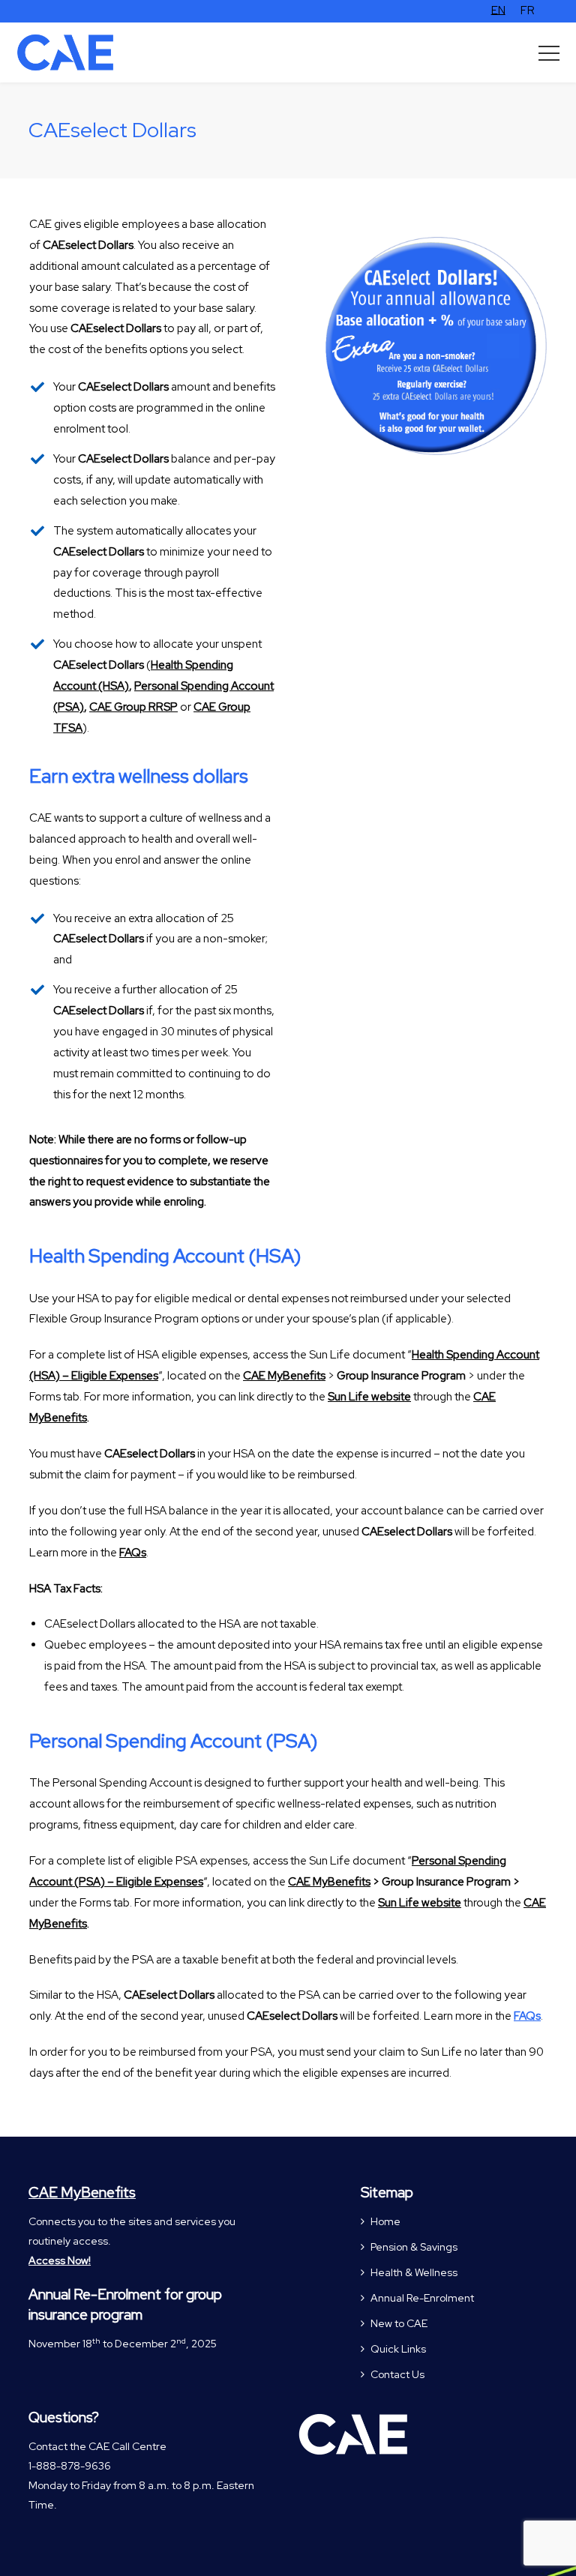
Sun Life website (369, 1397)
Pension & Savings (414, 2247)
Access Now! (60, 2260)
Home (385, 2221)
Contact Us (397, 2374)
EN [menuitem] (498, 10)
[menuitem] (498, 11)
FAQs (527, 2016)
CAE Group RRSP (133, 707)
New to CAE (399, 2323)
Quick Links (398, 2349)
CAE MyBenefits (284, 1376)
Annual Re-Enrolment (422, 2298)
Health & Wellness (414, 2272)
